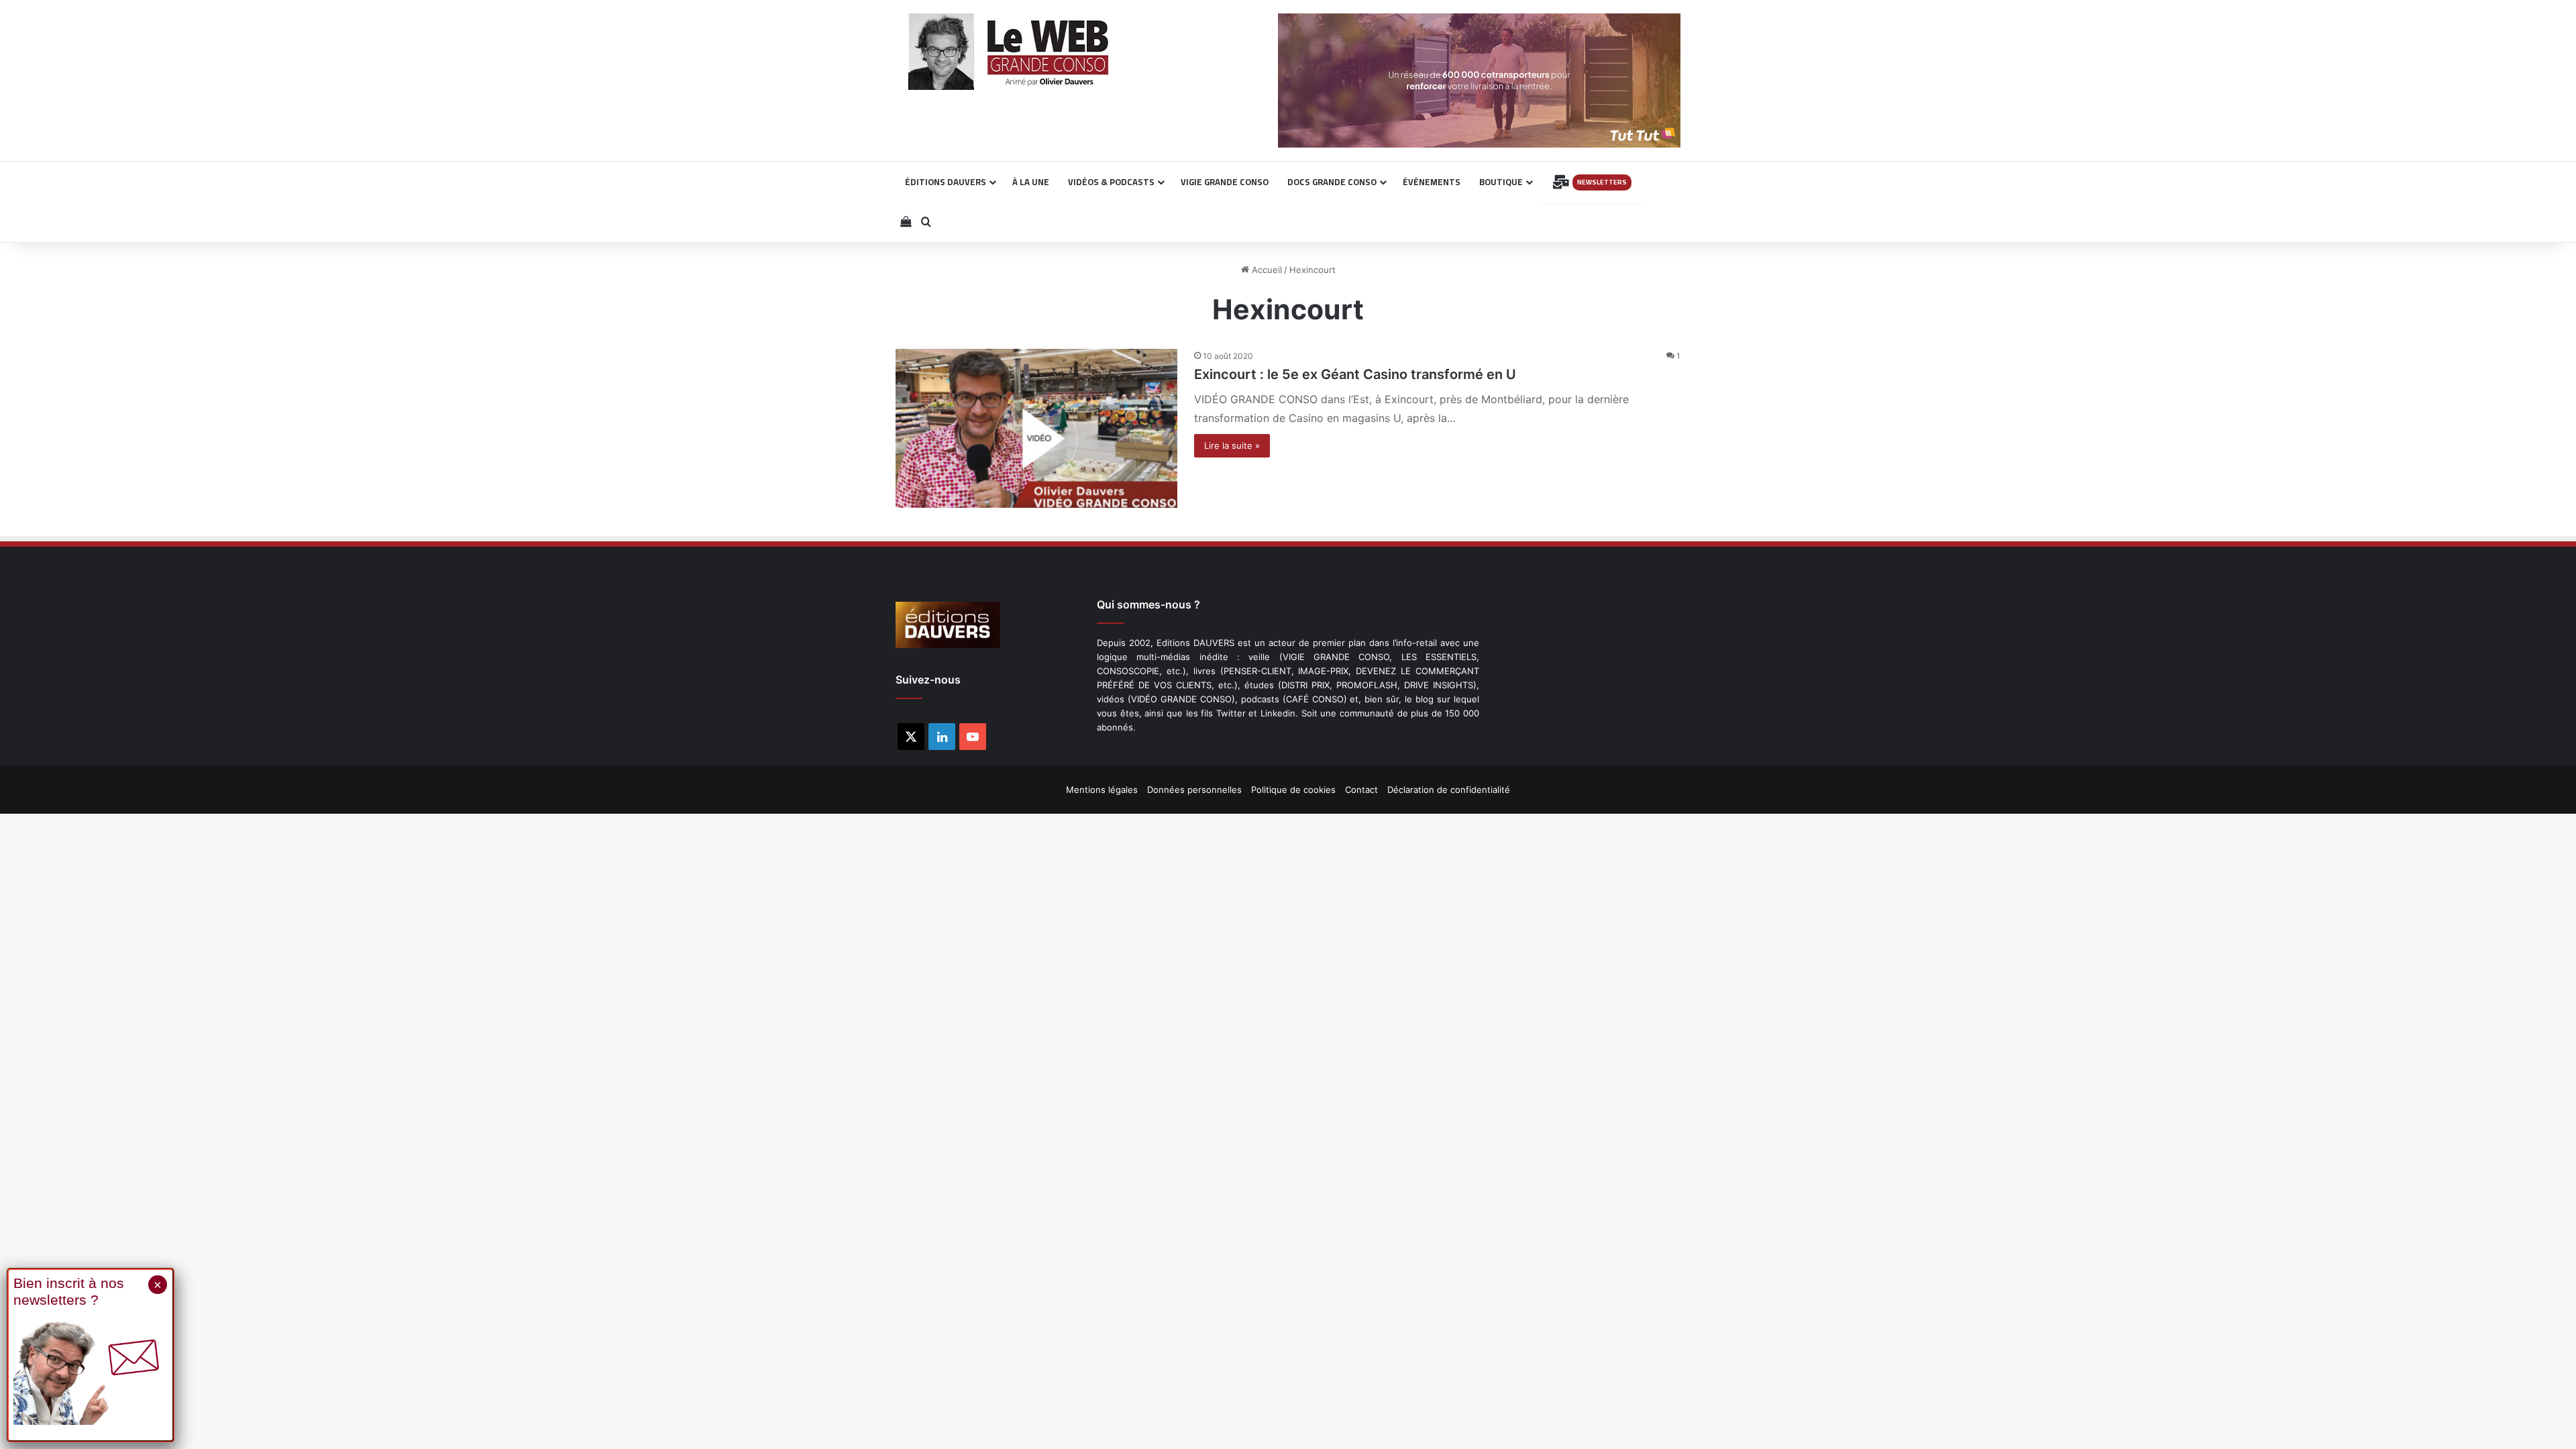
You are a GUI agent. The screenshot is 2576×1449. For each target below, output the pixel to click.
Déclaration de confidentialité (1449, 790)
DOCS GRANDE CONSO (1332, 182)
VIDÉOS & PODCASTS (1111, 182)
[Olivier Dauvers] (1009, 52)
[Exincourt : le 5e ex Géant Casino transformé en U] (1036, 428)
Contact (1361, 790)
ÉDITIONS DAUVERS (946, 182)
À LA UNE (1031, 182)
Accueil (1266, 270)
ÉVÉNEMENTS (1432, 182)
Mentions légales (1102, 790)
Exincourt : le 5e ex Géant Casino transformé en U (1355, 374)
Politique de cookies (1293, 790)
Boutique (1501, 182)
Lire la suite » (1232, 445)
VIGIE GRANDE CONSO (1225, 182)
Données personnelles (1194, 790)
